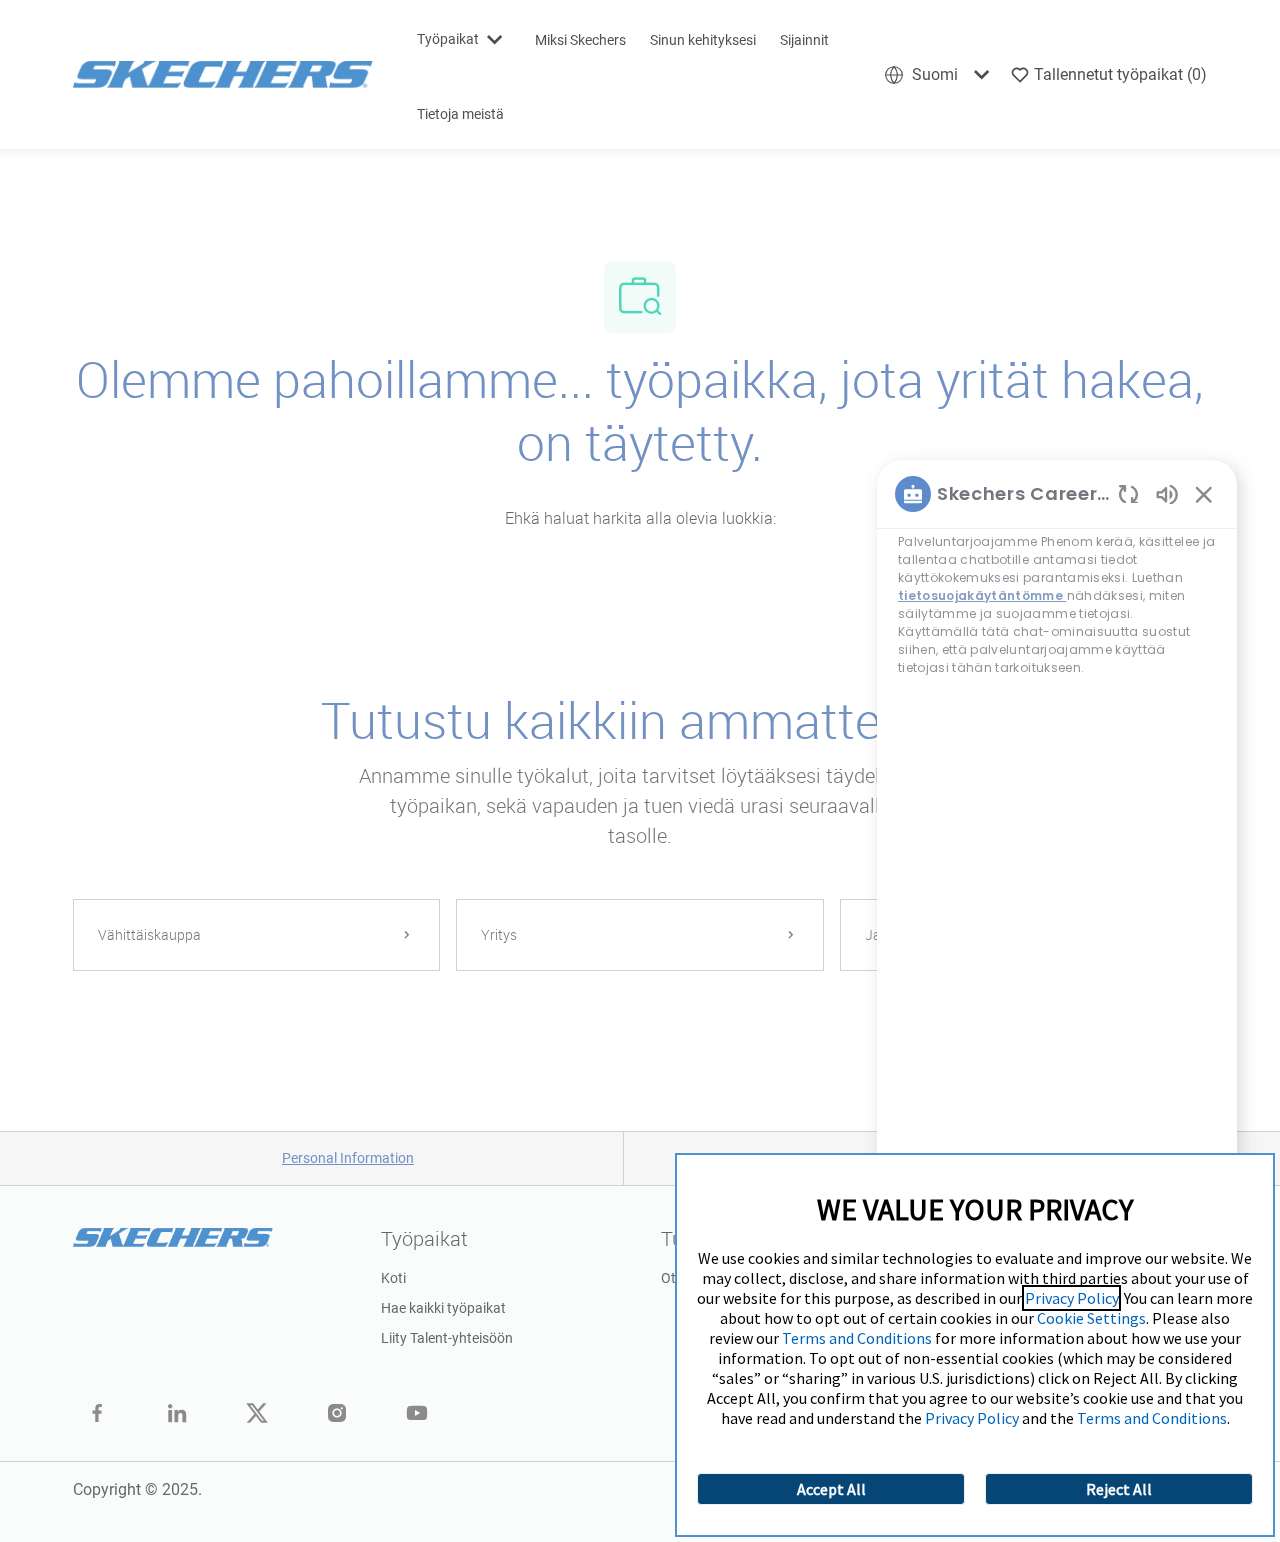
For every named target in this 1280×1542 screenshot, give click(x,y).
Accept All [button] (831, 1489)
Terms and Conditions (857, 1338)
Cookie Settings (1091, 1318)
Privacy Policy (1071, 1298)
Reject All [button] (1119, 1489)
